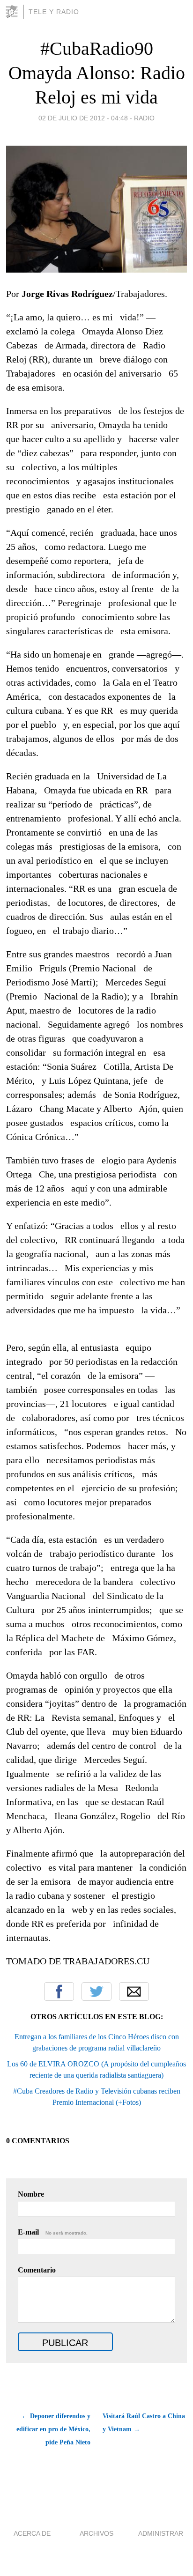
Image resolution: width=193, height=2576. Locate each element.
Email (134, 1991)
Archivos (96, 2533)
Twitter (96, 1991)
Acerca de (32, 2533)
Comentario (37, 2270)
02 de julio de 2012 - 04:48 (83, 118)
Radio (144, 118)
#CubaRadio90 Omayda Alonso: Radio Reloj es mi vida (97, 73)
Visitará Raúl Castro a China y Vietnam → (144, 2423)
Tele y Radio (54, 12)
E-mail (53, 2232)
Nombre (31, 2194)
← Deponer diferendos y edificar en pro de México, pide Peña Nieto (53, 2429)
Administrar (161, 2533)
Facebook (59, 1991)
